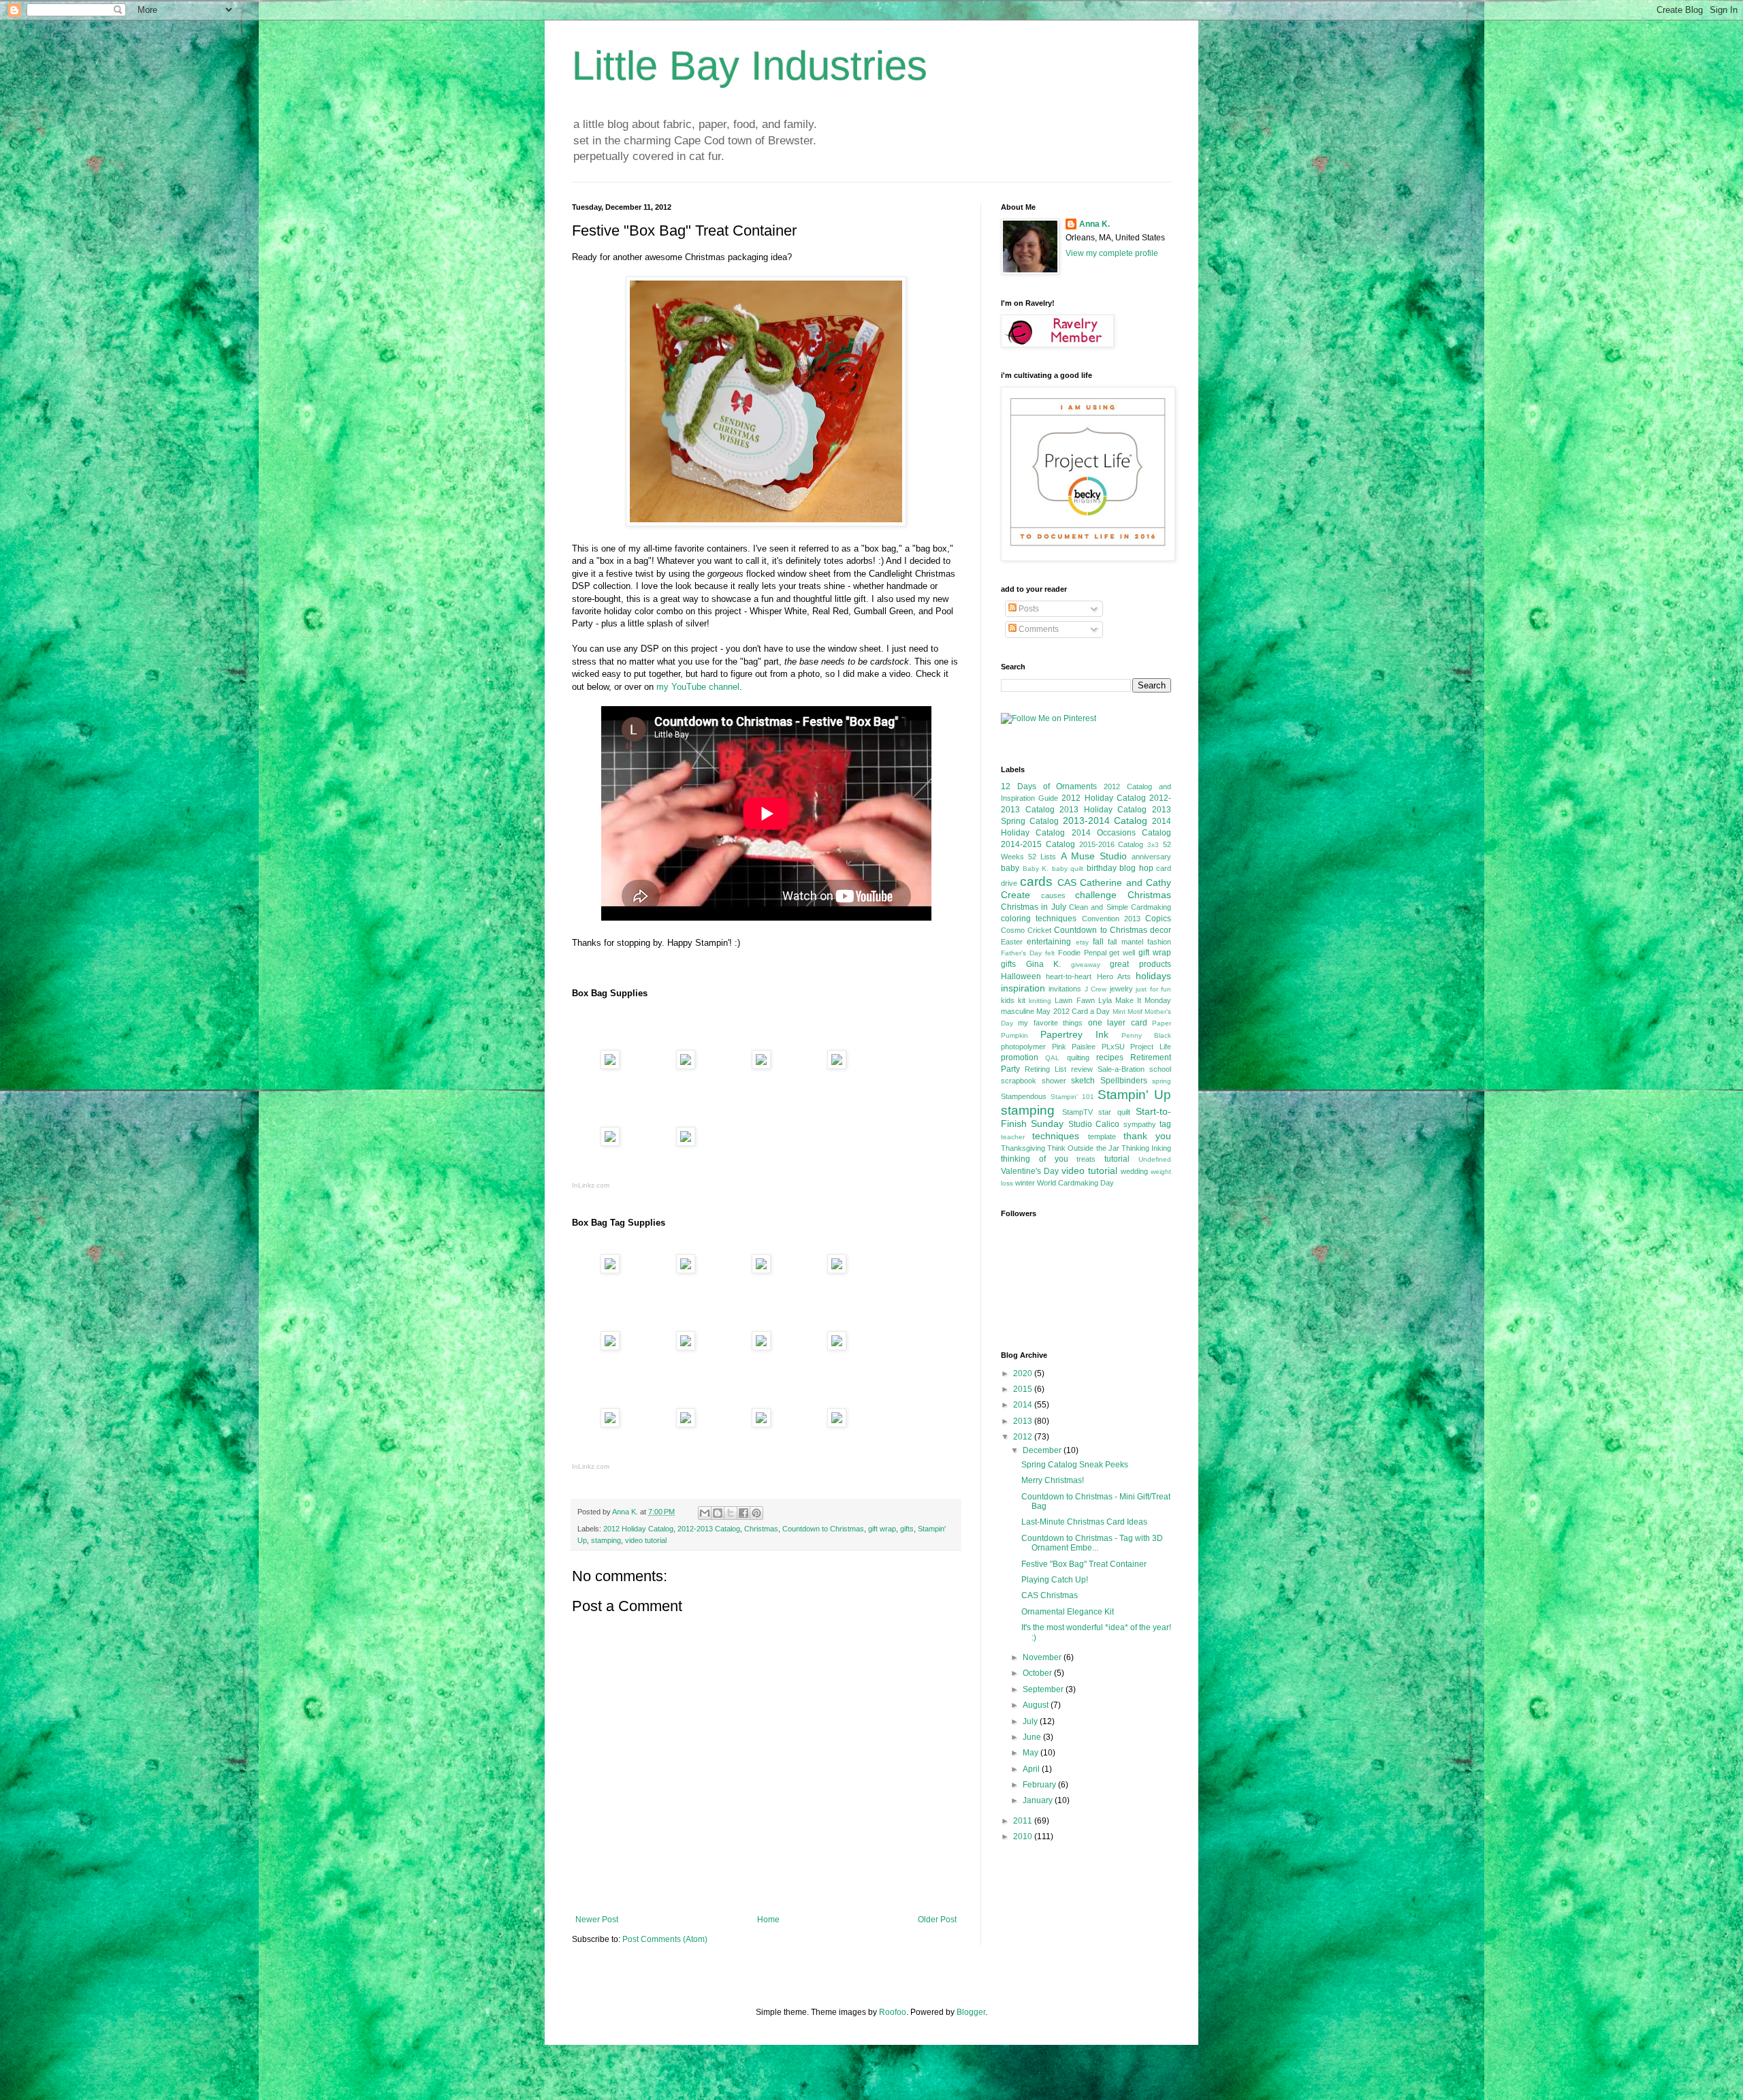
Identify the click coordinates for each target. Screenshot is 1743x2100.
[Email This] (705, 1513)
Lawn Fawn (1074, 1000)
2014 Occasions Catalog (1122, 833)
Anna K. (1094, 224)
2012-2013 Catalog (709, 1529)
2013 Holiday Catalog (1103, 810)
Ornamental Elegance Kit (1068, 1612)
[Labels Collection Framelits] (686, 1270)
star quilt (1114, 1112)
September (1044, 1689)
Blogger (971, 2012)
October (1038, 1673)
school (1160, 1069)
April (1032, 1769)
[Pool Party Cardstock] (610, 1347)
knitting (1040, 1001)
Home (768, 1920)
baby (1010, 868)
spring (1162, 1081)
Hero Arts (1114, 976)
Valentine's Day (1030, 1171)
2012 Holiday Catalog (638, 1529)
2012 (1024, 1437)
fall (1098, 942)
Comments (1038, 629)
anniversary (1151, 857)
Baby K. (1036, 869)
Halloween (1021, 976)
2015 (1024, 1389)
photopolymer (1023, 1047)
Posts (1028, 609)
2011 (1024, 1821)
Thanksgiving (1023, 1148)
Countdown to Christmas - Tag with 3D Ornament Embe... (1092, 1543)
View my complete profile (1112, 253)
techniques (1056, 1136)
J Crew (1096, 989)
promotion (1020, 1057)
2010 (1024, 1836)
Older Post (937, 1920)
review (1082, 1069)
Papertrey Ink (1074, 1034)
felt (1050, 953)
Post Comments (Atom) (665, 1939)
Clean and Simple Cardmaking (1120, 907)
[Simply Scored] (610, 1143)
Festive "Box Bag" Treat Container (1084, 1564)
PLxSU (1113, 1047)
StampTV (1077, 1112)
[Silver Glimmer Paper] (761, 1066)
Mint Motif (1128, 1012)
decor (1161, 930)
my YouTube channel (698, 687)
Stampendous (1024, 1096)
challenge (1096, 895)
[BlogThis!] (718, 1513)
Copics (1158, 919)
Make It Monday (1143, 1000)
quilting (1078, 1057)
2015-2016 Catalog (1112, 844)
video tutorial (646, 1540)
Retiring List (1045, 1069)
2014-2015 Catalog (1038, 844)
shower (1054, 1081)
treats (1086, 1159)
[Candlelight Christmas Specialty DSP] (610, 1066)
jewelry (1121, 989)
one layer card (1118, 1023)
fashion (1159, 942)
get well (1122, 953)
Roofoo (893, 2012)
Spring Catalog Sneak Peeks (1075, 1465)
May (1032, 1753)
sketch (1083, 1081)
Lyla (1105, 1000)
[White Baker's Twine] (761, 1424)
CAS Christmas (1050, 1595)
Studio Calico (1094, 1124)
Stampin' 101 (1072, 1097)
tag (1165, 1124)
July (1031, 1721)
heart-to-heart (1069, 976)
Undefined (1155, 1159)
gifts (907, 1529)
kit (1022, 1000)
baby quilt (1068, 869)
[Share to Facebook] (743, 1513)
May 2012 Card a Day (1073, 1011)
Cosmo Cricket (1026, 930)
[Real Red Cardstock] (686, 1066)
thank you (1147, 1136)
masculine (1018, 1011)
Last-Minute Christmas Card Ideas (1084, 1522)
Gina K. (1044, 964)
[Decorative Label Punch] (837, 1270)
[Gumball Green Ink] (610, 1424)
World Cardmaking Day (1075, 1183)
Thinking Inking (1146, 1148)
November (1043, 1657)
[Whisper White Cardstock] (686, 1347)
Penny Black (1146, 1035)
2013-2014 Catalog (1105, 821)
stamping (606, 1540)
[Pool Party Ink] (761, 1347)
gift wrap (882, 1529)
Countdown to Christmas (823, 1529)
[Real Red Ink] (837, 1347)
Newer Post (597, 1920)
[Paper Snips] (686, 1143)
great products (1140, 964)
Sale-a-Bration (1121, 1069)
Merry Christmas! (1053, 1480)
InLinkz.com (591, 1185)
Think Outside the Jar (1083, 1148)
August (1037, 1705)
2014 (1024, 1405)
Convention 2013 (1111, 919)
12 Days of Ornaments (1049, 786)
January (1039, 1800)
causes (1053, 895)
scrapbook (1019, 1081)
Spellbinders (1124, 1081)
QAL (1052, 1058)
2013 (1024, 1421)
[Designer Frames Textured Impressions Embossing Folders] (761, 1270)
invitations (1065, 989)
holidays (1153, 976)
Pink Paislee (1074, 1047)
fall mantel (1125, 942)
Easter (1012, 942)
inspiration (1023, 988)
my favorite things (1050, 1023)
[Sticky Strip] (837, 1066)
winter (1025, 1183)
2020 (1024, 1373)
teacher (1013, 1137)
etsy (1082, 942)
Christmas (761, 1529)
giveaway (1086, 965)
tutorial (1117, 1159)
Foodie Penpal (1082, 953)
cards (1036, 881)
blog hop (1136, 868)
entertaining (1049, 942)
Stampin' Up (1134, 1095)
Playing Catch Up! (1055, 1580)
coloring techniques (1039, 919)
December (1043, 1450)
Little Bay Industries (750, 66)
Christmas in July (1034, 907)
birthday (1102, 868)
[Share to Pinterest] (756, 1513)
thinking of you (1035, 1159)
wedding (1134, 1171)
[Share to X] (731, 1513)
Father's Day (1021, 953)
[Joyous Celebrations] (610, 1270)
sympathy (1140, 1124)
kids (1008, 1000)
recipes (1110, 1057)
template (1102, 1136)
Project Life (1151, 1047)
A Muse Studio (1094, 856)
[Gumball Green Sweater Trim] (686, 1424)
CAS (1067, 882)
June (1033, 1737)
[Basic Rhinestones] (837, 1424)
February (1040, 1785)
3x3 (1153, 845)
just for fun (1153, 989)
